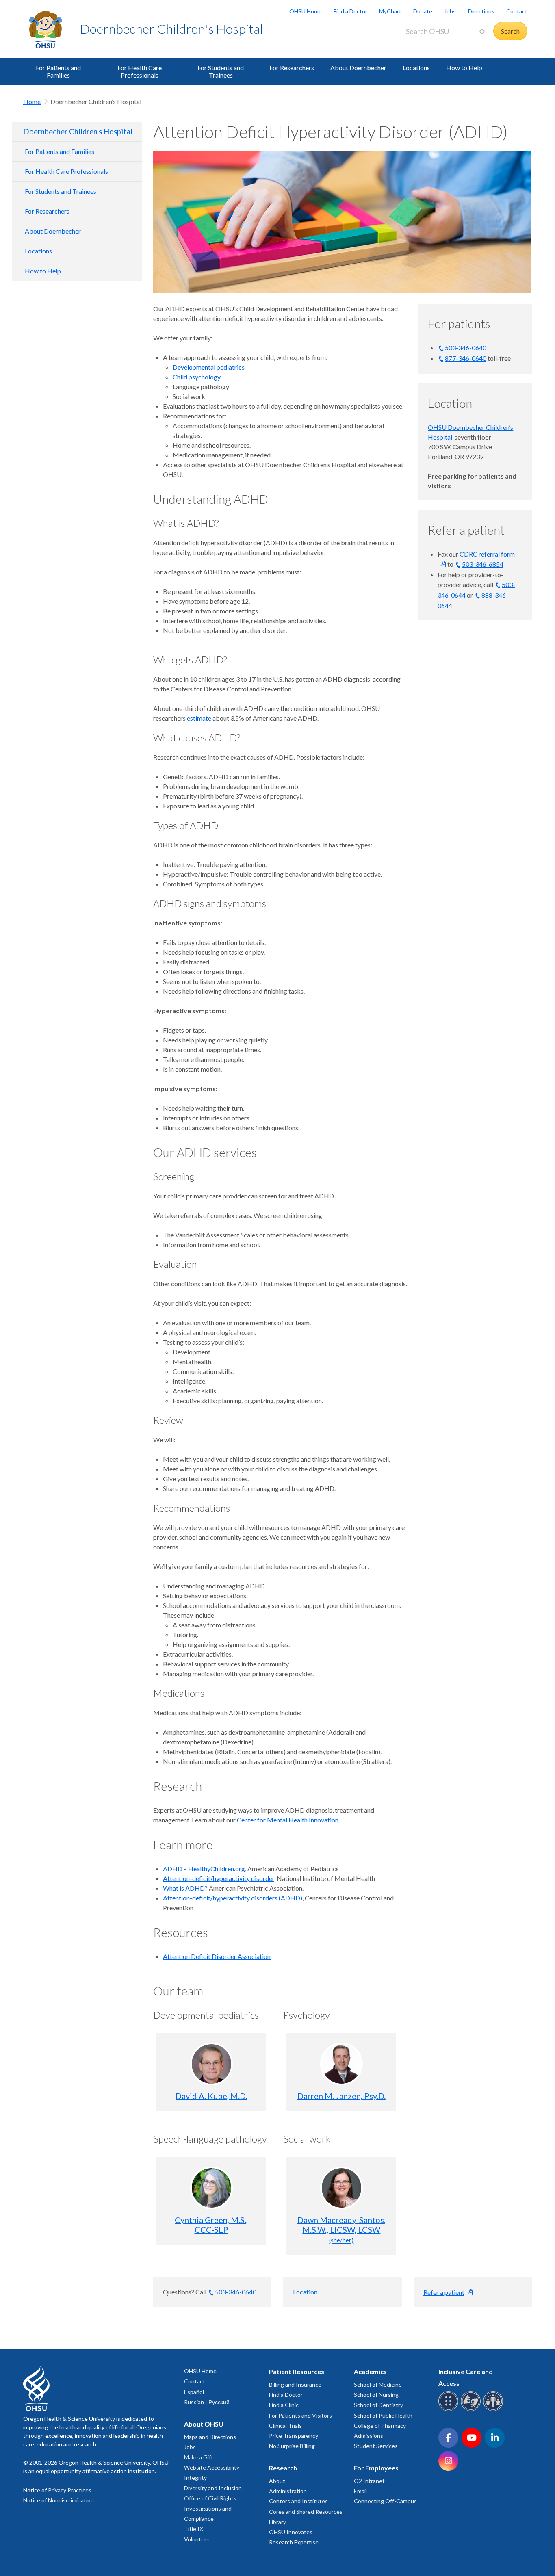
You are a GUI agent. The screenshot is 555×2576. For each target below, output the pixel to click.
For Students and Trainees (221, 71)
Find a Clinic (284, 2405)
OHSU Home (306, 11)
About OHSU (204, 2424)
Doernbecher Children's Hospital (172, 29)
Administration (288, 2491)
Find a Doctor (350, 11)
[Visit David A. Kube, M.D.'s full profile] (211, 2064)
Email (360, 2491)
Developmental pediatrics (209, 367)
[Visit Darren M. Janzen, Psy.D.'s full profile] (341, 2064)
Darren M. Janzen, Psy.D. (341, 2096)
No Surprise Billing (292, 2446)
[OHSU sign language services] (472, 2410)
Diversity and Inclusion (213, 2488)
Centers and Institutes (298, 2501)
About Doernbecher (358, 68)
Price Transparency (294, 2436)
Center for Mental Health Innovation (288, 1820)
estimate (199, 718)
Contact (517, 11)
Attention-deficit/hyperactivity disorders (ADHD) (233, 1898)
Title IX (194, 2529)
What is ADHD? (185, 1888)
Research (283, 2468)
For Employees (376, 2468)
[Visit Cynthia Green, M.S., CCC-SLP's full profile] (211, 2188)
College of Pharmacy (380, 2425)
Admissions (369, 2436)
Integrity (195, 2477)
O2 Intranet (369, 2481)
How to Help (464, 68)
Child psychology (197, 377)
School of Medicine (378, 2384)
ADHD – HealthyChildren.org (204, 1869)
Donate (423, 11)
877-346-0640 (466, 358)
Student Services (376, 2446)
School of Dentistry (378, 2405)
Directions (481, 11)
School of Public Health (383, 2415)
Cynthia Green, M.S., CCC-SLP (211, 2225)
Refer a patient (444, 2292)
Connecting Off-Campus (385, 2501)
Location (305, 2292)
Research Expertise (294, 2542)
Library (277, 2522)
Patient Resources (297, 2371)
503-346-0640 (466, 348)
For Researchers (292, 68)
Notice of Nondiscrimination (59, 2500)
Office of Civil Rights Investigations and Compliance (210, 2508)
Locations (416, 68)
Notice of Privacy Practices (57, 2490)
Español (194, 2392)
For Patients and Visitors (300, 2415)
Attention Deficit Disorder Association (217, 1956)
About (277, 2481)
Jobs (450, 11)
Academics (370, 2371)
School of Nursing (376, 2395)
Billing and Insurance (295, 2384)
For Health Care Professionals (140, 71)
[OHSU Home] (49, 29)
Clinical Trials (285, 2425)
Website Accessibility (212, 2467)
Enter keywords (426, 46)
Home (32, 101)
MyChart (390, 11)
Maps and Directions (210, 2437)
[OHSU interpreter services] (494, 2410)
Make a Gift (199, 2457)
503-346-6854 (483, 564)
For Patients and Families (58, 71)
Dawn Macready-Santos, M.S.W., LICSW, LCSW (341, 2229)
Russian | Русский (207, 2402)
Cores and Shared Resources (306, 2512)
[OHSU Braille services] (450, 2410)
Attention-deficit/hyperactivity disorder (219, 1878)
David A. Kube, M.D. (211, 2096)
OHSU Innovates (291, 2532)
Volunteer (197, 2539)
